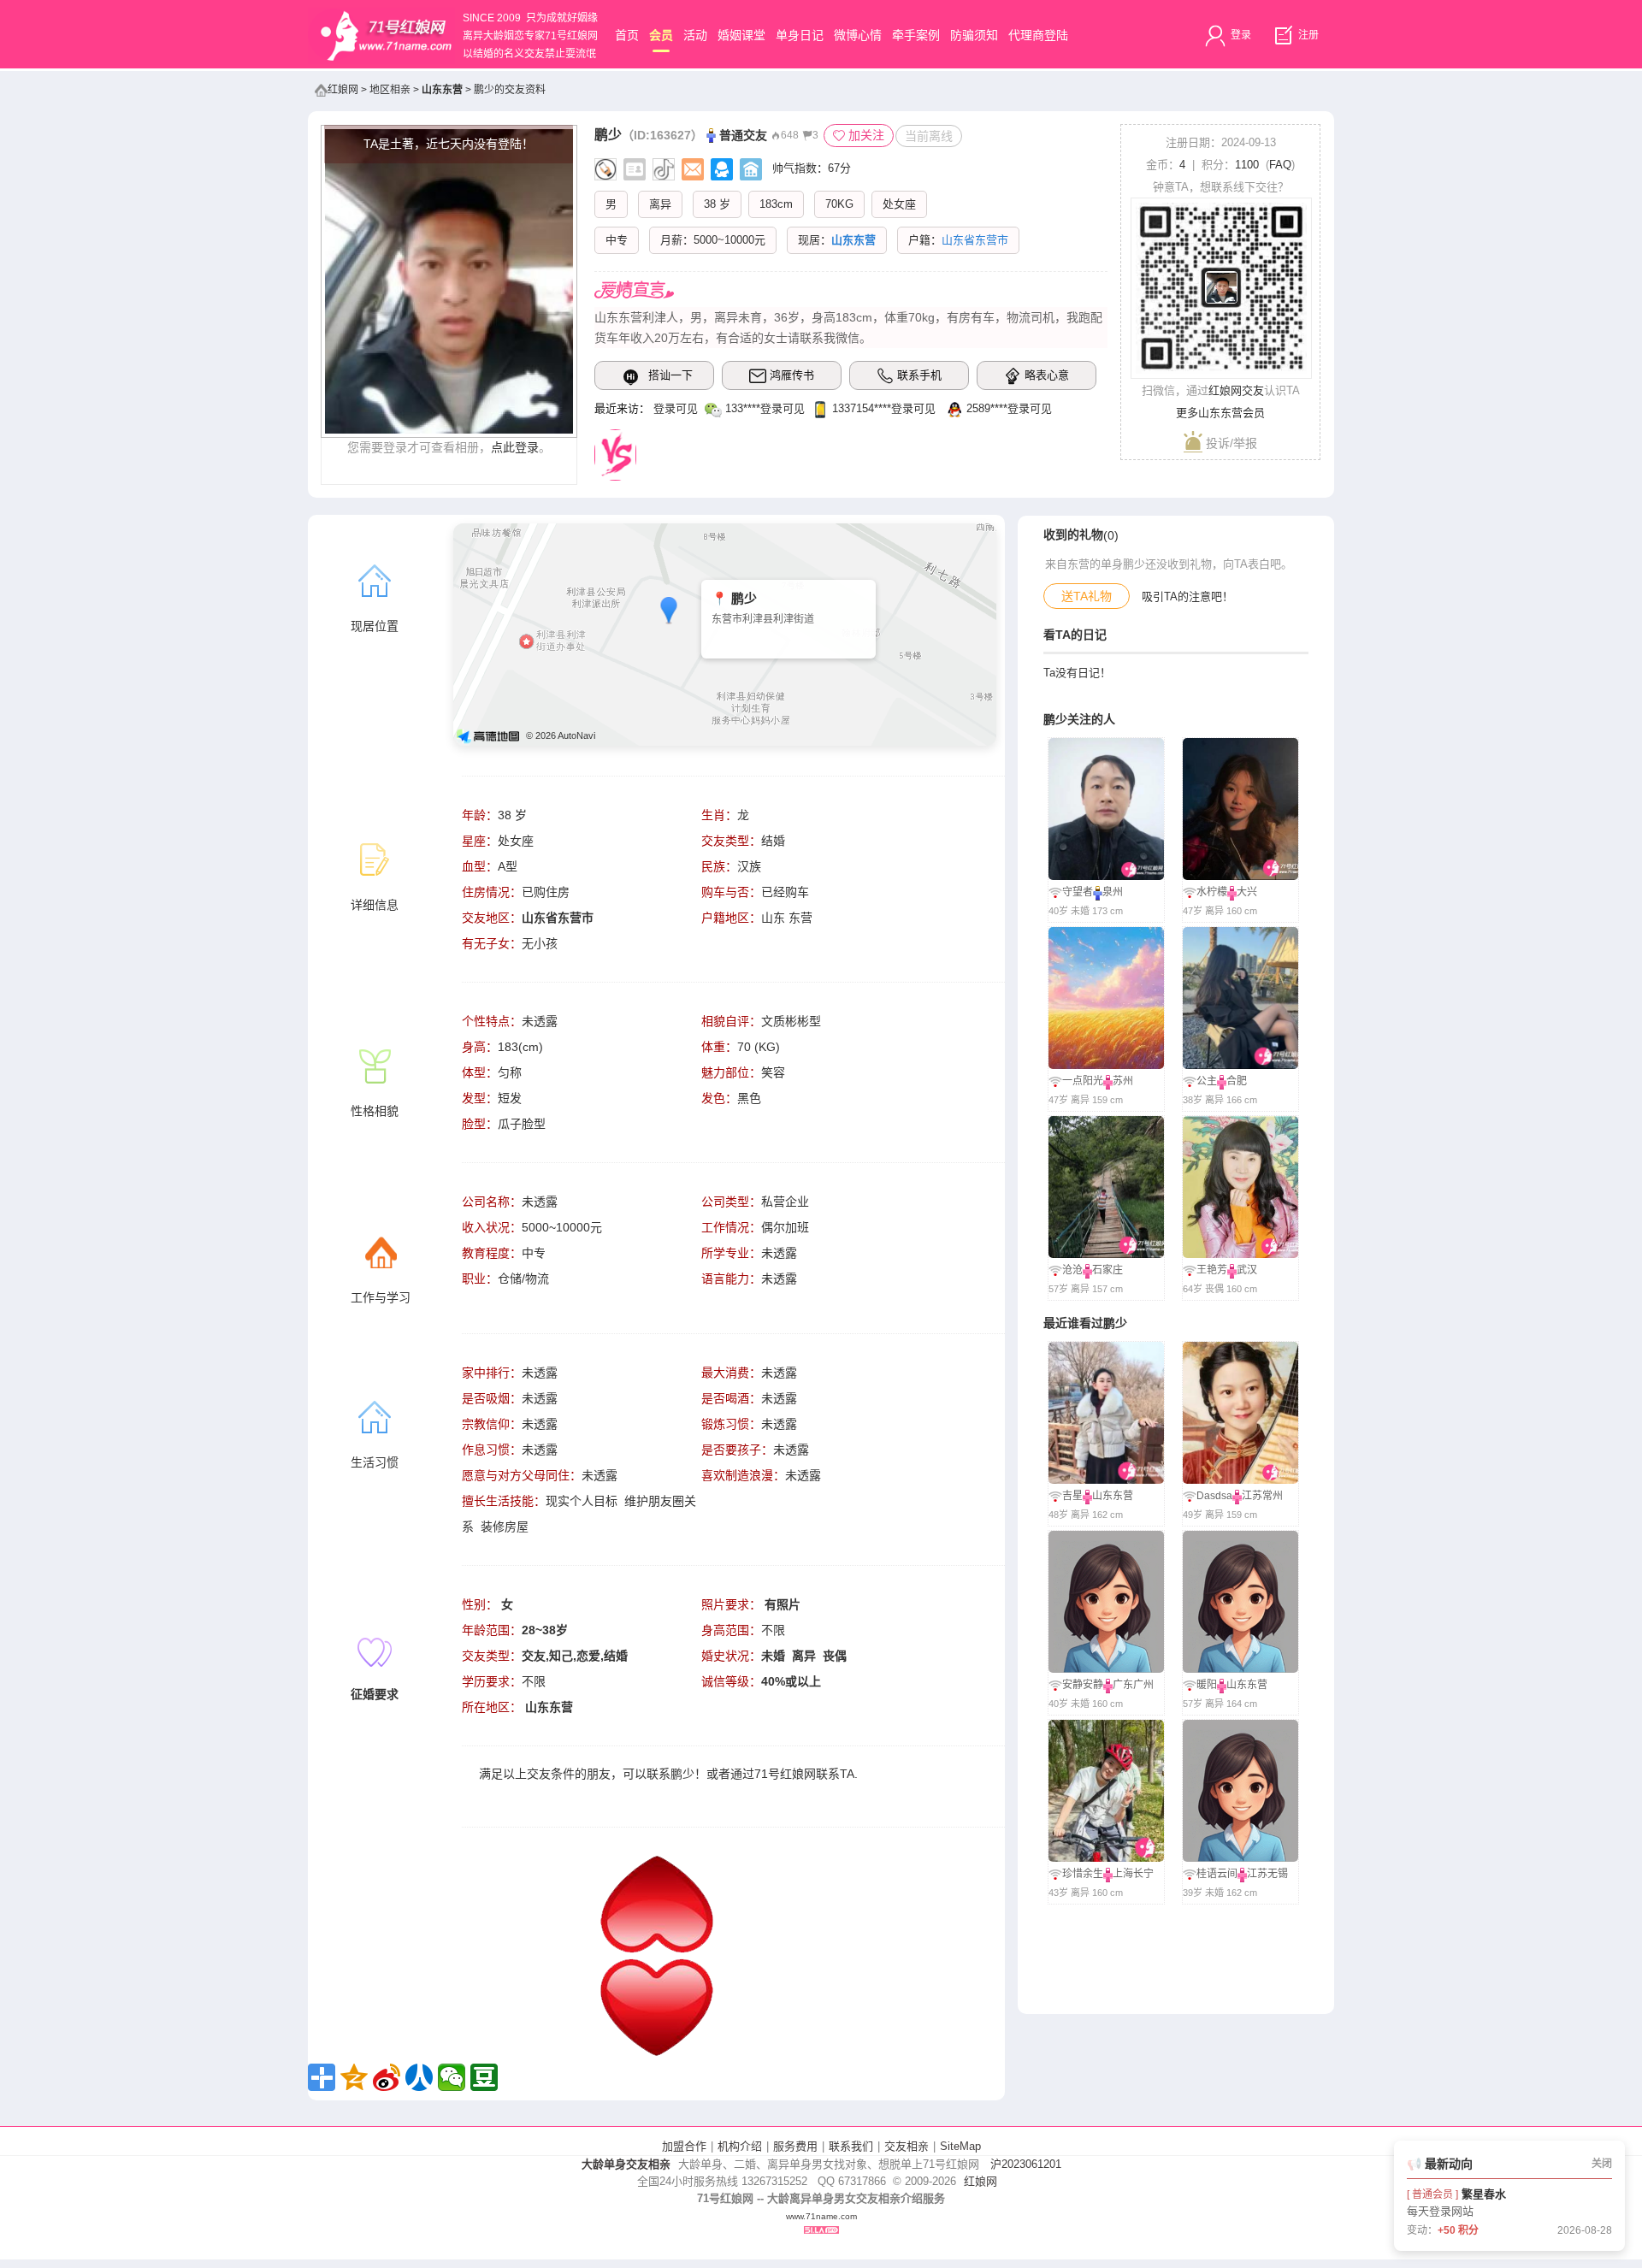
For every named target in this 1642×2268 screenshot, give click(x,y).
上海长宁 (1133, 1874)
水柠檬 (1212, 892)
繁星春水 (1484, 2194)
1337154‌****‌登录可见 (884, 408)
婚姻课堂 (741, 35)
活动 (695, 35)
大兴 (1247, 892)
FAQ (1280, 165)
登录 (1240, 35)
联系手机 (919, 375)
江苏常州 (1262, 1496)
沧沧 (1072, 1270)
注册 (1307, 35)
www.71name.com (821, 2216)
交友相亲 (907, 2146)
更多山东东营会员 (1220, 413)
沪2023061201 (1026, 2164)
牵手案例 (916, 35)
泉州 (1113, 892)
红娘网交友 (1236, 390)
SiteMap (960, 2146)
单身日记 (800, 35)
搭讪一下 (670, 375)
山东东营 (442, 90)
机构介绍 (740, 2146)
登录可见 (676, 408)
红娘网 (343, 90)
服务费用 (795, 2146)
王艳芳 (1212, 1270)
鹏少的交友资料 (510, 90)
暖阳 (1207, 1685)
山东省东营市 (558, 918)
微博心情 (858, 35)
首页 (627, 35)
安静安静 (1083, 1685)
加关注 (866, 135)
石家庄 (1107, 1270)
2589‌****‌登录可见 (1009, 408)
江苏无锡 (1267, 1874)
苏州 (1123, 1081)
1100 (1247, 165)
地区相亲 (390, 90)
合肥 (1237, 1081)
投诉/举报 (1230, 443)
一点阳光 (1083, 1081)
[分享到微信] (452, 2077)
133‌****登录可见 (765, 408)
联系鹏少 (670, 1774)
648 (790, 135)
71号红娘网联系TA (804, 1774)
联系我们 (851, 2146)
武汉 (1247, 1270)
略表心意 (1047, 375)
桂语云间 (1217, 1874)
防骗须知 (974, 35)
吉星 (1072, 1496)
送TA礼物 (1087, 596)
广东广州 (1133, 1685)
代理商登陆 (1038, 35)
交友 (539, 1774)
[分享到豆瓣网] (484, 2077)
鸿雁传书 (792, 375)
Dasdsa (1214, 1496)
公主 (1207, 1081)
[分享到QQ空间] (354, 2077)
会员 (661, 35)
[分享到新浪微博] (387, 2077)
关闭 (1602, 2164)
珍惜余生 (1083, 1874)
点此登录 (515, 447)
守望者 (1078, 892)
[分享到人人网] (419, 2077)
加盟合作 (684, 2146)
